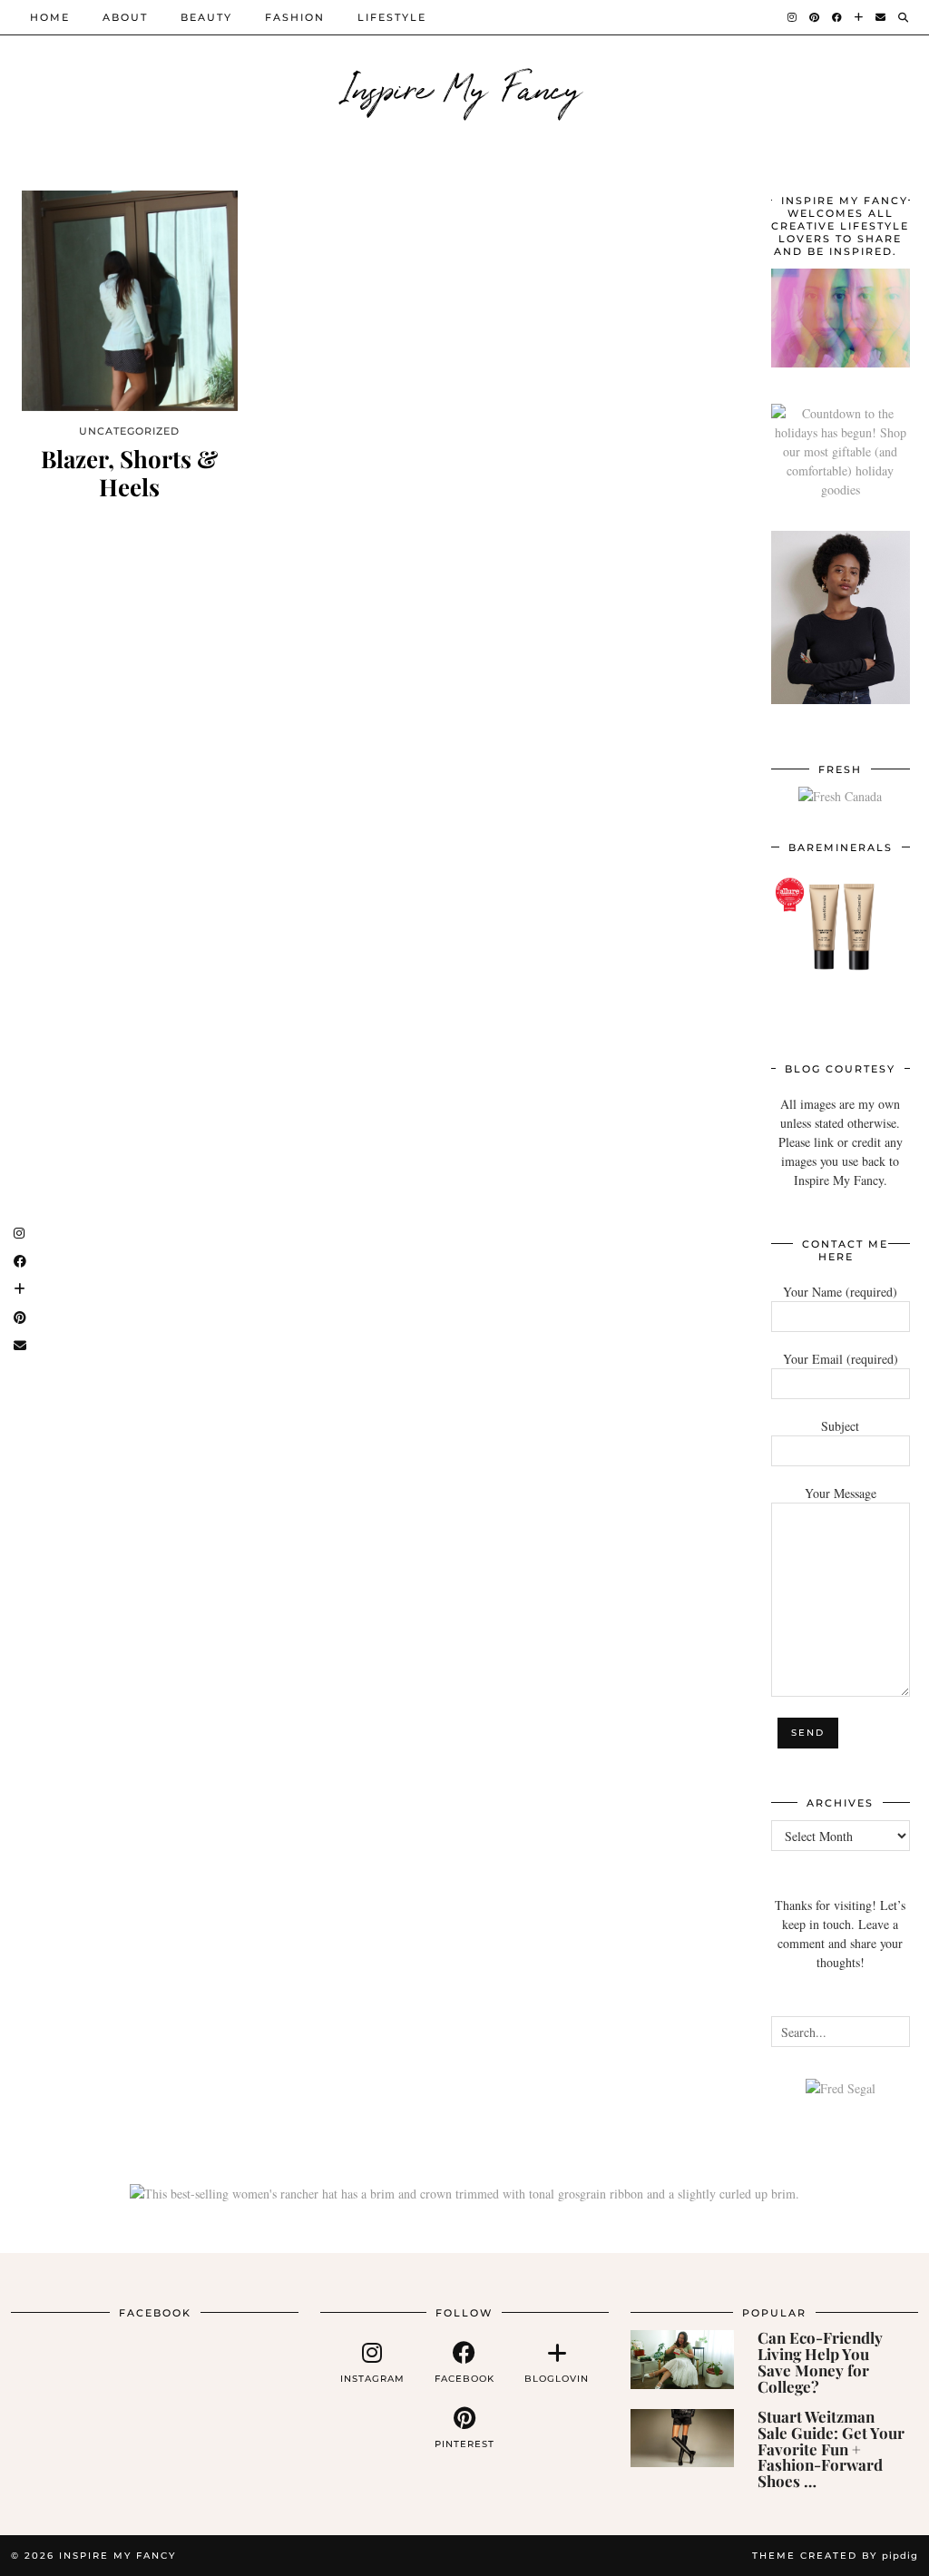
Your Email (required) (841, 1359)
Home (50, 17)
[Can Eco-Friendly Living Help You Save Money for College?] (682, 2359)
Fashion (295, 17)
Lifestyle (392, 17)
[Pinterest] (815, 17)
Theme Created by (835, 2556)
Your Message (841, 1493)
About (125, 17)
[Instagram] (793, 17)
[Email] (881, 17)
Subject (840, 1426)
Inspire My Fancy (465, 86)
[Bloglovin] (860, 17)
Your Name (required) (840, 1292)
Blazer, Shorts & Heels (129, 473)
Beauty (206, 17)
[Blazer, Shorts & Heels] (130, 301)
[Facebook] (838, 17)
